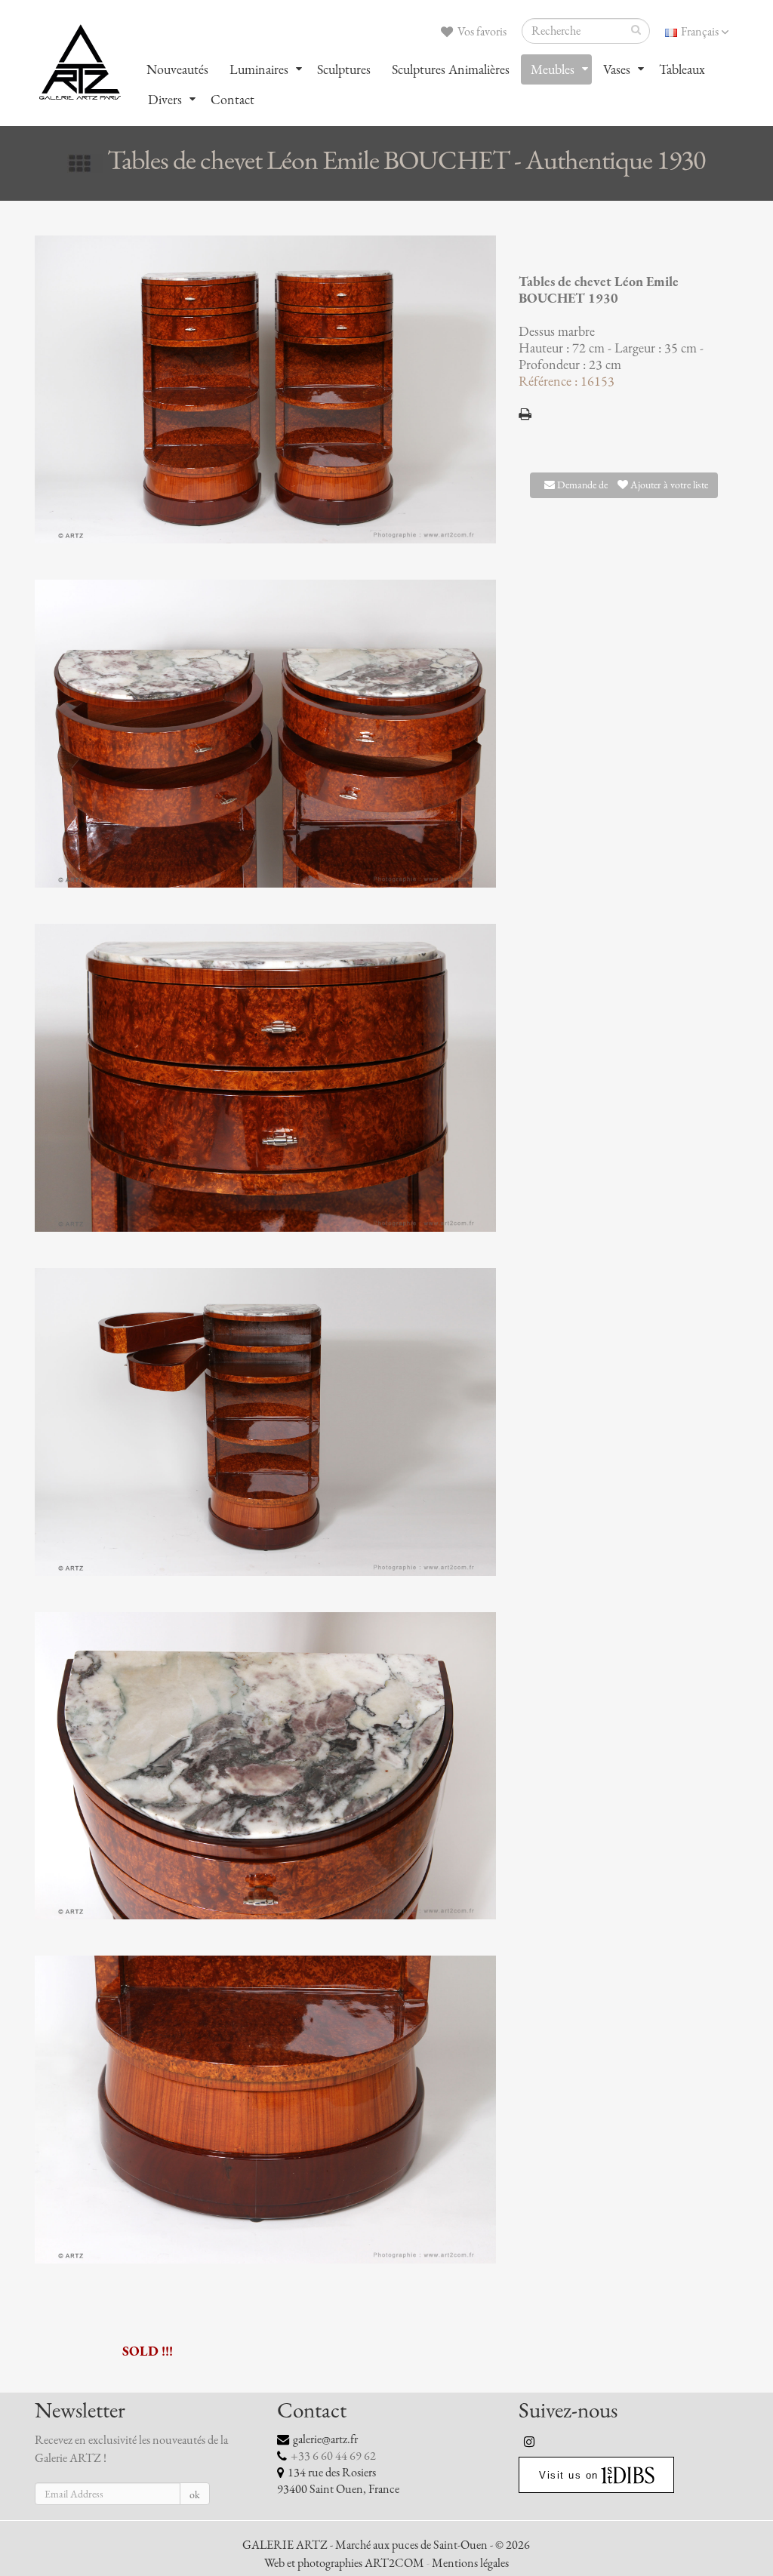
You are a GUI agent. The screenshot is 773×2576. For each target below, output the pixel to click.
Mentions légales (470, 2563)
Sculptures (344, 69)
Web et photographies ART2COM (344, 2563)
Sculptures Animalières (451, 69)
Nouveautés (177, 69)
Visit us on (569, 2475)
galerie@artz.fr (325, 2439)
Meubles (553, 69)
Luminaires (259, 69)
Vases (617, 69)
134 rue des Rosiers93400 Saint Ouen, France (338, 2481)
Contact (233, 100)
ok (195, 2495)
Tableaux (682, 69)
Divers (165, 100)
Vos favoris (481, 32)
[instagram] (530, 2442)
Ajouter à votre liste (668, 485)
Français (700, 32)
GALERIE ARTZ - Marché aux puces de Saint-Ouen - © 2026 (386, 2545)
